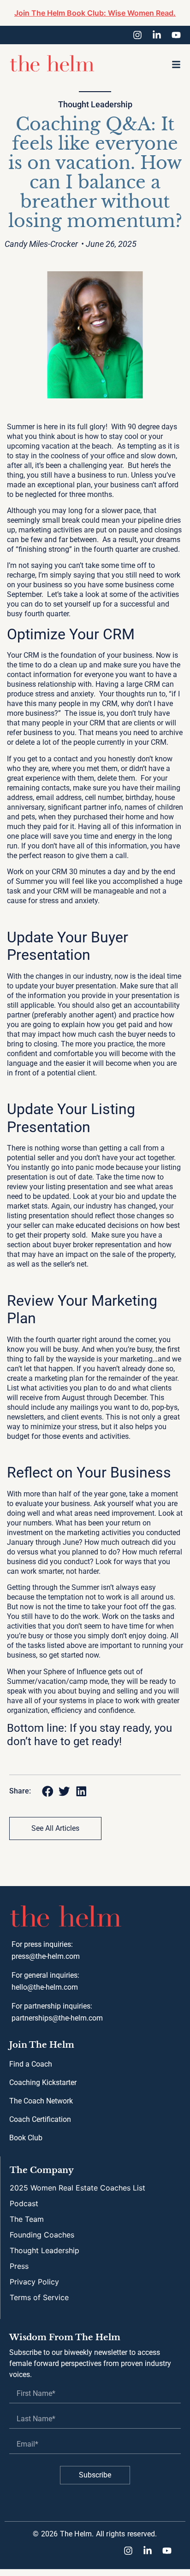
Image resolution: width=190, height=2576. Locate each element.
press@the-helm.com (46, 1956)
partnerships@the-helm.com (57, 2018)
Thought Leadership (95, 104)
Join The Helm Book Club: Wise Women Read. (95, 13)
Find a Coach (31, 2064)
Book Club (26, 2138)
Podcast (24, 2203)
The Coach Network (41, 2101)
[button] (176, 64)
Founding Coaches (42, 2235)
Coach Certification (40, 2119)
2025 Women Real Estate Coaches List (77, 2188)
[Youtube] (176, 35)
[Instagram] (137, 35)
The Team (27, 2219)
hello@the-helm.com (45, 1987)
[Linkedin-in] (157, 35)
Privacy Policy (34, 2282)
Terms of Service (39, 2297)
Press (19, 2266)
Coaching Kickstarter (43, 2082)
